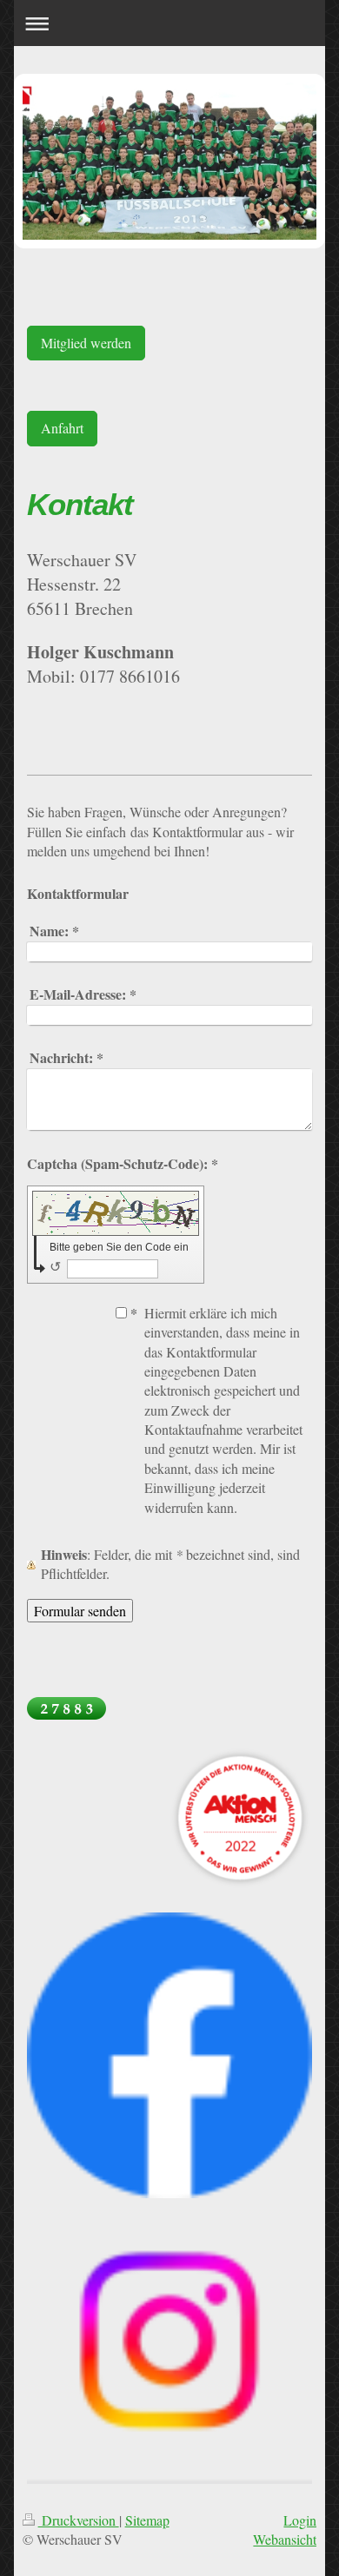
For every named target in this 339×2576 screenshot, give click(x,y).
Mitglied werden (86, 343)
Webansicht (285, 2539)
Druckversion (79, 2520)
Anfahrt (62, 428)
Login (300, 2520)
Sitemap (147, 2520)
